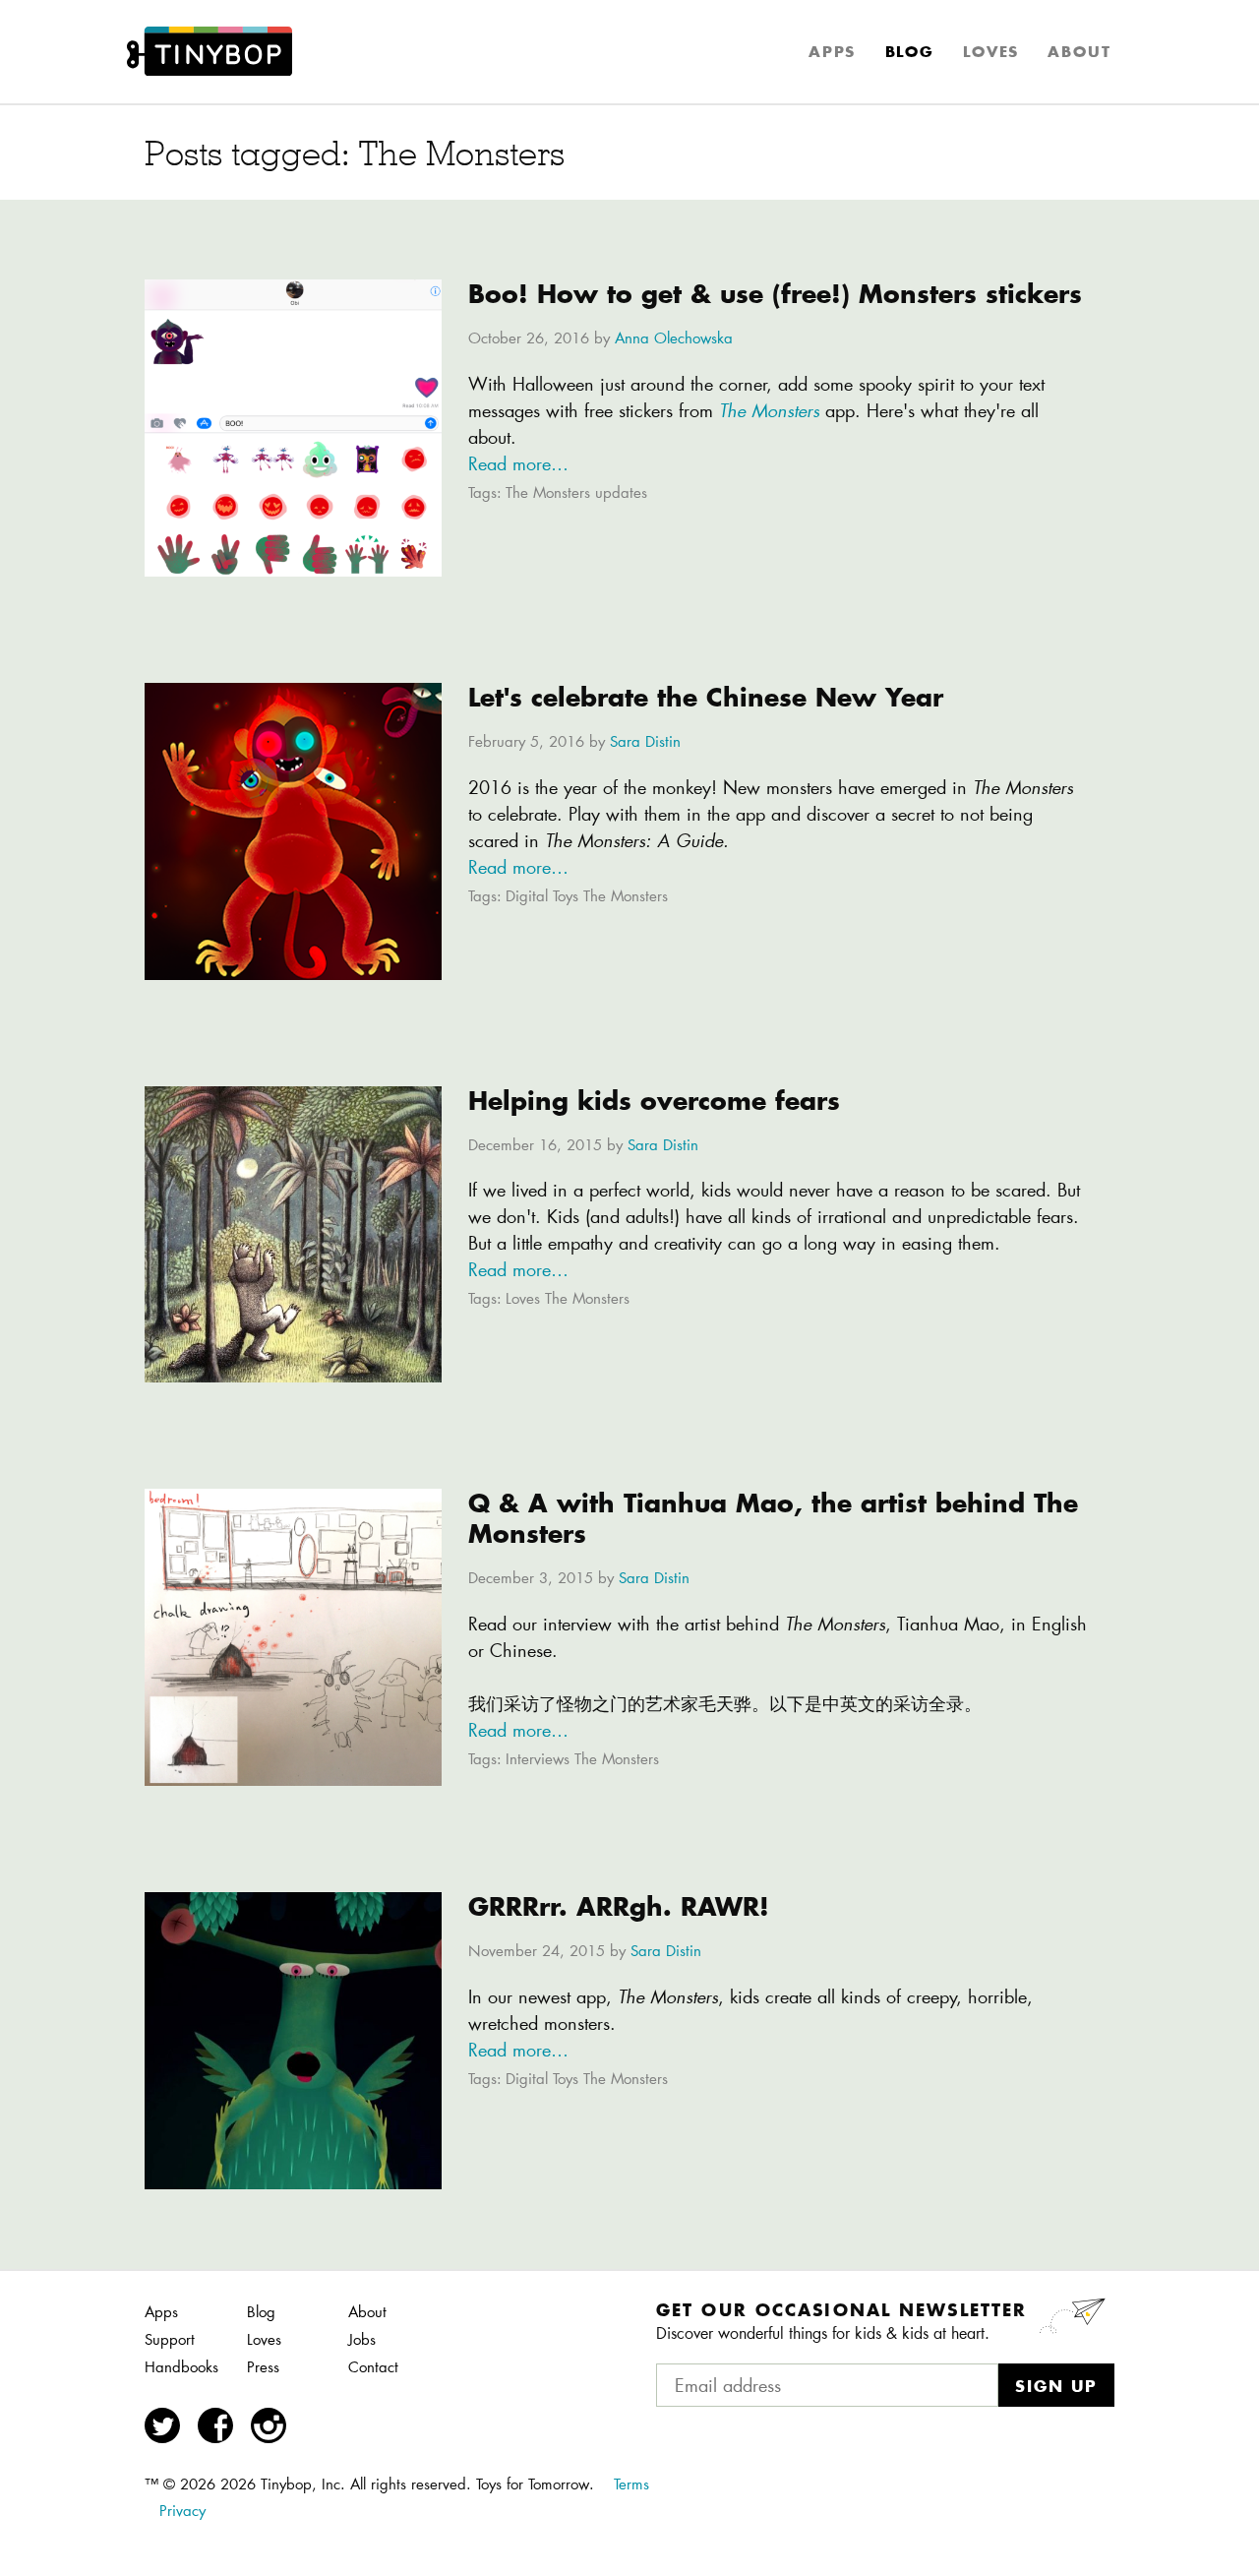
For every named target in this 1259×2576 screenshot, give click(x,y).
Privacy (182, 2511)
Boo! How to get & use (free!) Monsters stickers (775, 294)
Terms (631, 2484)
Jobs (362, 2339)
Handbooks (181, 2367)
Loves (991, 52)
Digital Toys (542, 897)
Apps (832, 52)
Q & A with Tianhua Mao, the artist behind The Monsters (773, 1518)
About (1079, 52)
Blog (910, 52)
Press (263, 2367)
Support (170, 2339)
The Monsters (548, 493)
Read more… (518, 463)
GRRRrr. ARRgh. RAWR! (619, 1906)
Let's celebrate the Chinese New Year (706, 697)
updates (621, 493)
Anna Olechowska (674, 338)
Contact (373, 2367)
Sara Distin (645, 741)
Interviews (538, 1760)
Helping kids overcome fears (654, 1101)
